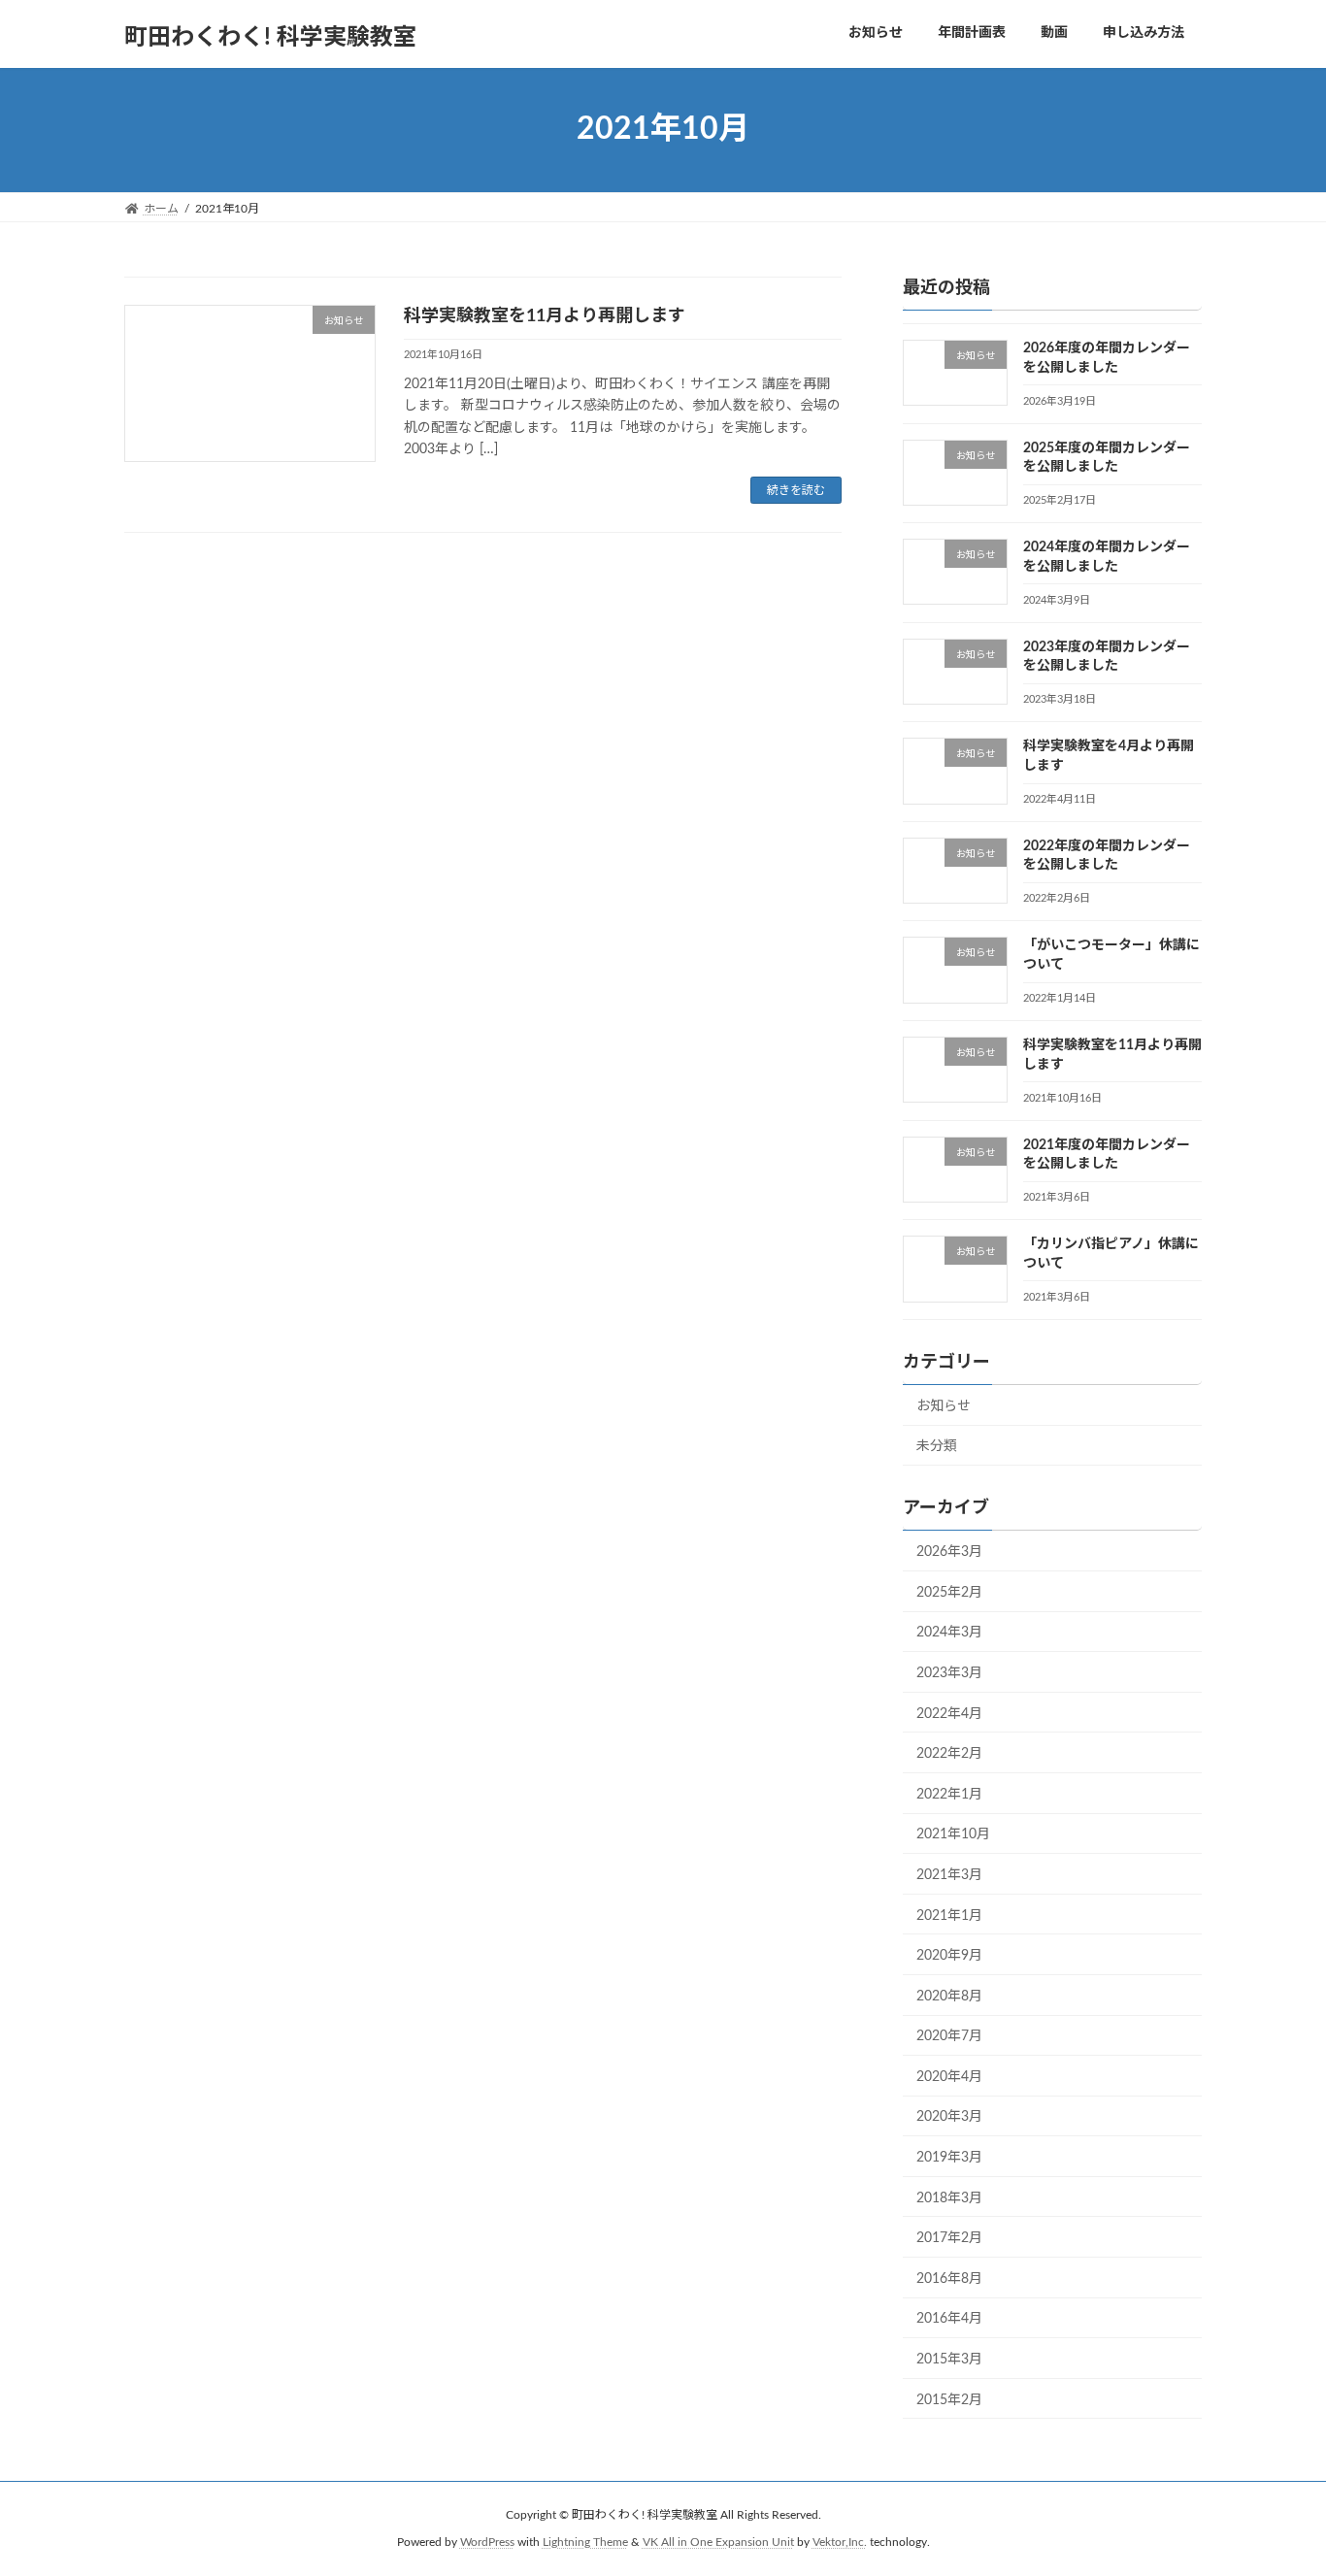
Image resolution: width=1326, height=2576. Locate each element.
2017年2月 (949, 2238)
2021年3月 (949, 1875)
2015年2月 (949, 2399)
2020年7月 (949, 2036)
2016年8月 (949, 2278)
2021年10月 (953, 1834)
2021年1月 (949, 1915)
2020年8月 (949, 1996)
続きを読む (796, 490)
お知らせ (944, 1405)
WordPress (487, 2542)
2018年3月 (949, 2197)
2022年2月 (949, 1754)
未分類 (937, 1446)
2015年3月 (949, 2360)
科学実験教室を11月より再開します (545, 316)
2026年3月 (949, 1552)
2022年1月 (949, 1794)
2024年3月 (949, 1633)
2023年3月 (949, 1673)
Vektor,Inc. (840, 2542)
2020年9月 (949, 1956)
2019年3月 (949, 2158)
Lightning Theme (585, 2542)
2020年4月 (949, 2076)
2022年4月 (949, 1713)
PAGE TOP (1276, 2480)
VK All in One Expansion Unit (718, 2542)
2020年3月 (949, 2117)
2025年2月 (949, 1592)
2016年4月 (949, 2319)
